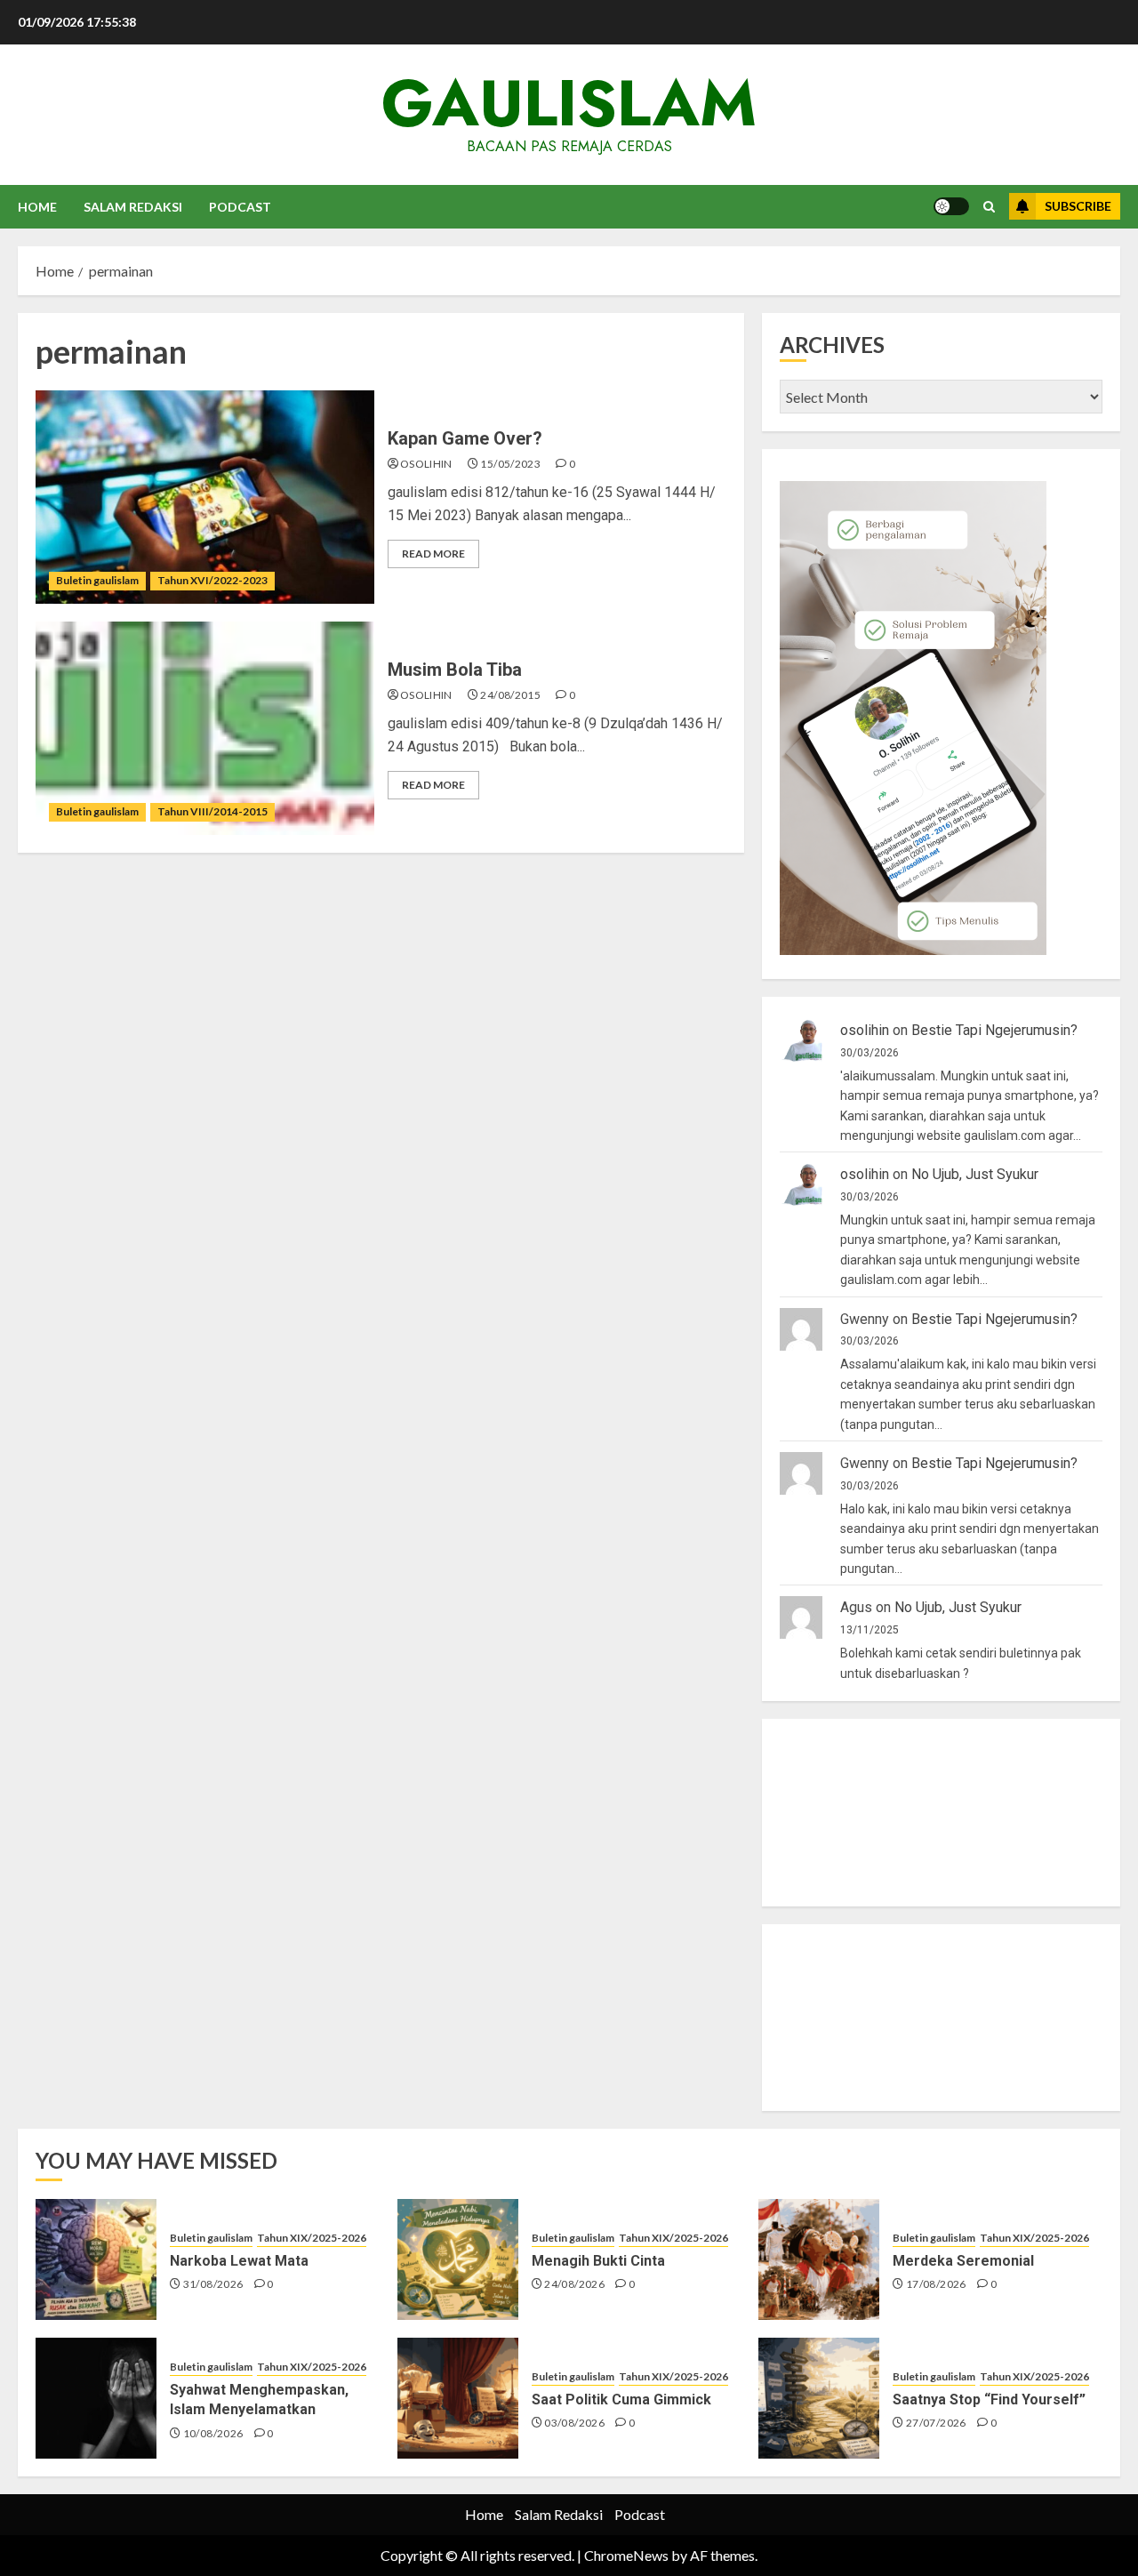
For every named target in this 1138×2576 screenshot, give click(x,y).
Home (37, 207)
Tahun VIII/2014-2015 (212, 811)
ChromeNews (626, 2555)
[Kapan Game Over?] (205, 497)
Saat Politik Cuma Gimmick (621, 2399)
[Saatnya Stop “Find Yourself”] (819, 2398)
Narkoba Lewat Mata (239, 2261)
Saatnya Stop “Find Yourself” (989, 2399)
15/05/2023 (510, 464)
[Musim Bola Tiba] (205, 728)
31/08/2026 (213, 2284)
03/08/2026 (574, 2423)
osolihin (426, 464)
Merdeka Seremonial (963, 2261)
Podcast (240, 207)
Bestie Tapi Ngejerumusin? (994, 1030)
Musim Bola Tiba (455, 670)
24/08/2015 (510, 695)
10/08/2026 (213, 2433)
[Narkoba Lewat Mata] (96, 2259)
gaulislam (569, 103)
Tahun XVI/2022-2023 (212, 580)
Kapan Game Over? (465, 438)
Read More (433, 554)
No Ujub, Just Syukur (975, 1174)
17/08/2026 (936, 2284)
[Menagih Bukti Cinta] (458, 2259)
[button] (989, 207)
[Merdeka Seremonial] (819, 2259)
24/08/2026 (574, 2284)
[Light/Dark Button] (951, 206)
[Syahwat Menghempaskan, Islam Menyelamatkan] (96, 2398)
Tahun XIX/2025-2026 (312, 2238)
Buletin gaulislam (97, 580)
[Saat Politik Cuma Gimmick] (458, 2398)
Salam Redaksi (133, 207)
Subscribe (1078, 206)
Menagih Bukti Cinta (598, 2261)
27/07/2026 (936, 2423)
